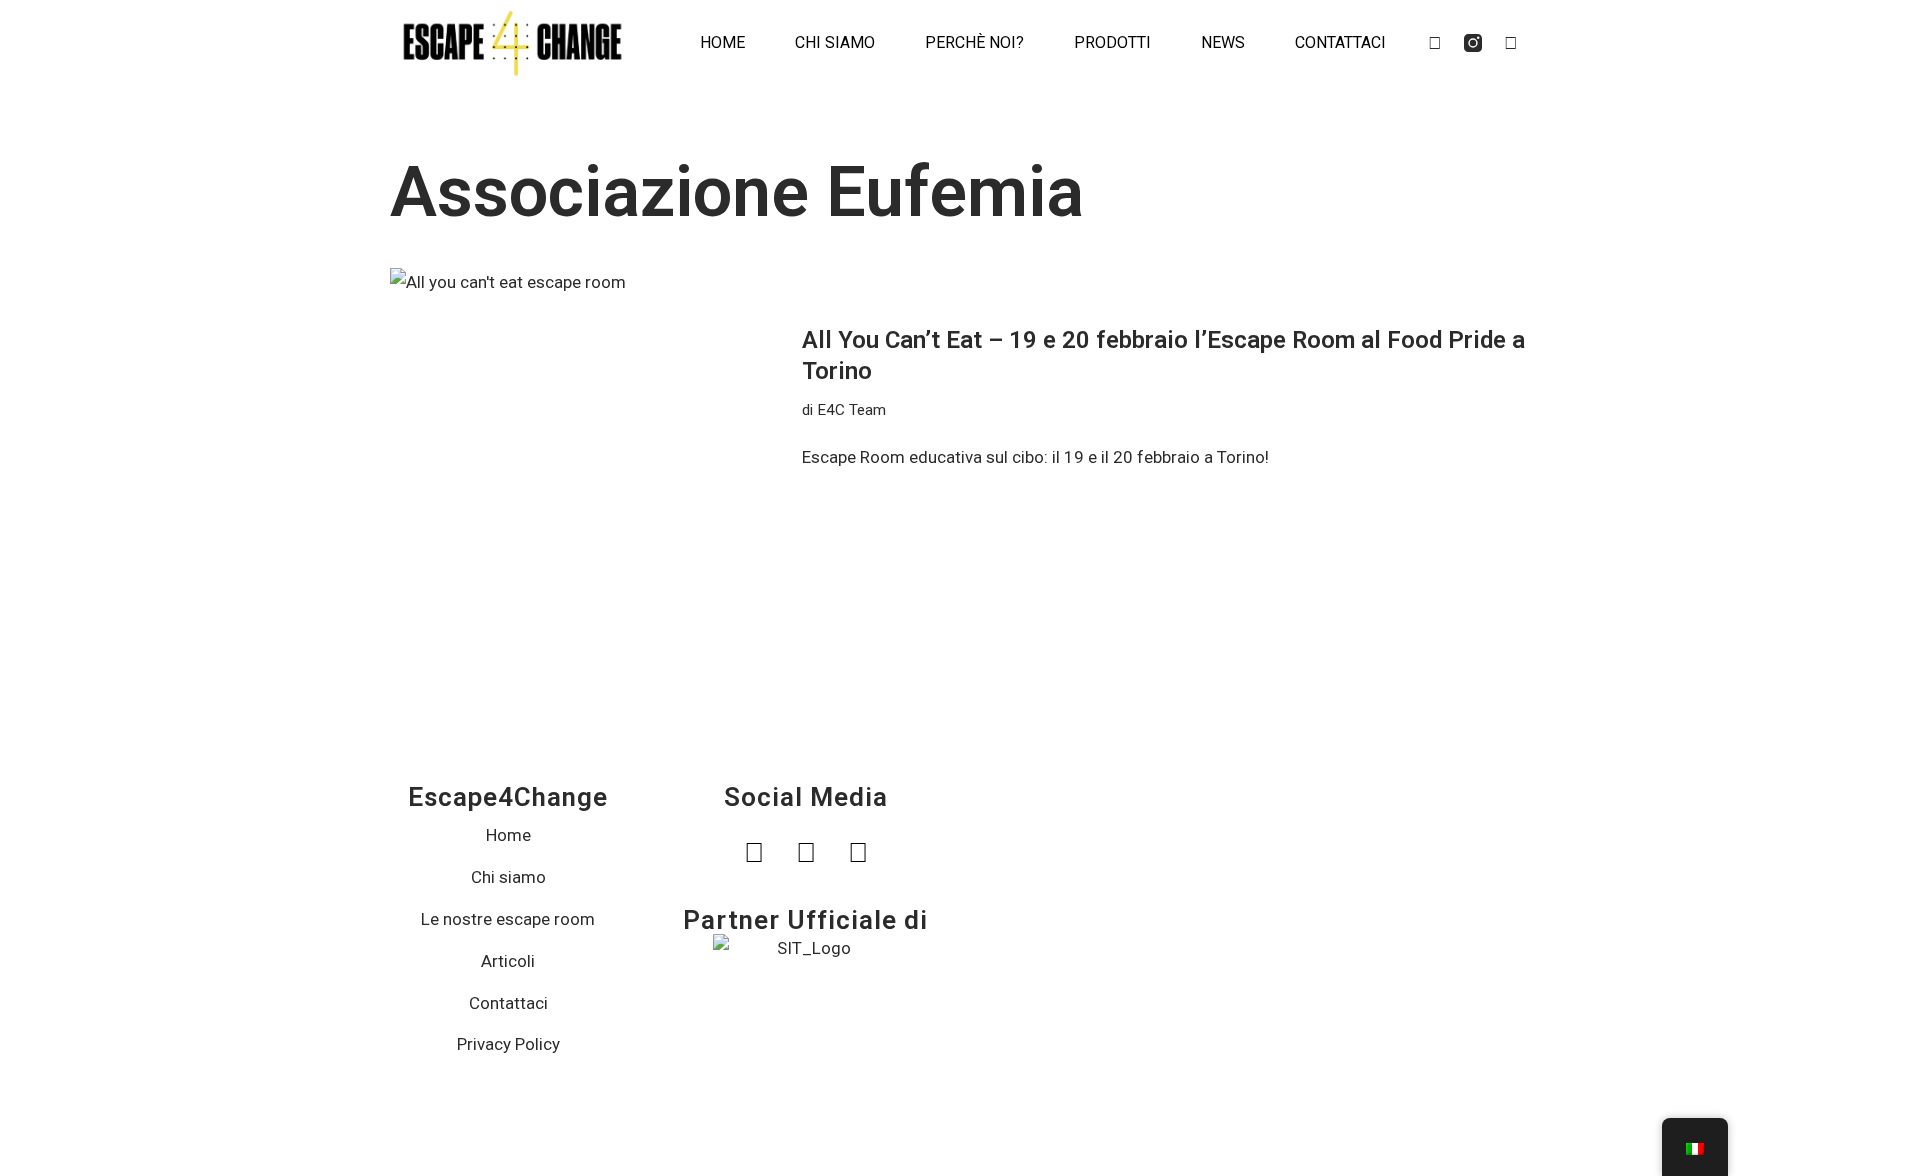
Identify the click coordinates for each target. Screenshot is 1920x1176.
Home (722, 42)
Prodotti (1112, 42)
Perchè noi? (974, 42)
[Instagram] (805, 853)
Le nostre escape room (508, 919)
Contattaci (1340, 42)
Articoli (508, 961)
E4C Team (851, 410)
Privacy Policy (508, 1044)
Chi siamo (835, 42)
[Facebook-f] (1435, 43)
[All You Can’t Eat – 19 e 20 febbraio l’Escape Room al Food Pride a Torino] (586, 398)
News (1223, 42)
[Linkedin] (1511, 43)
